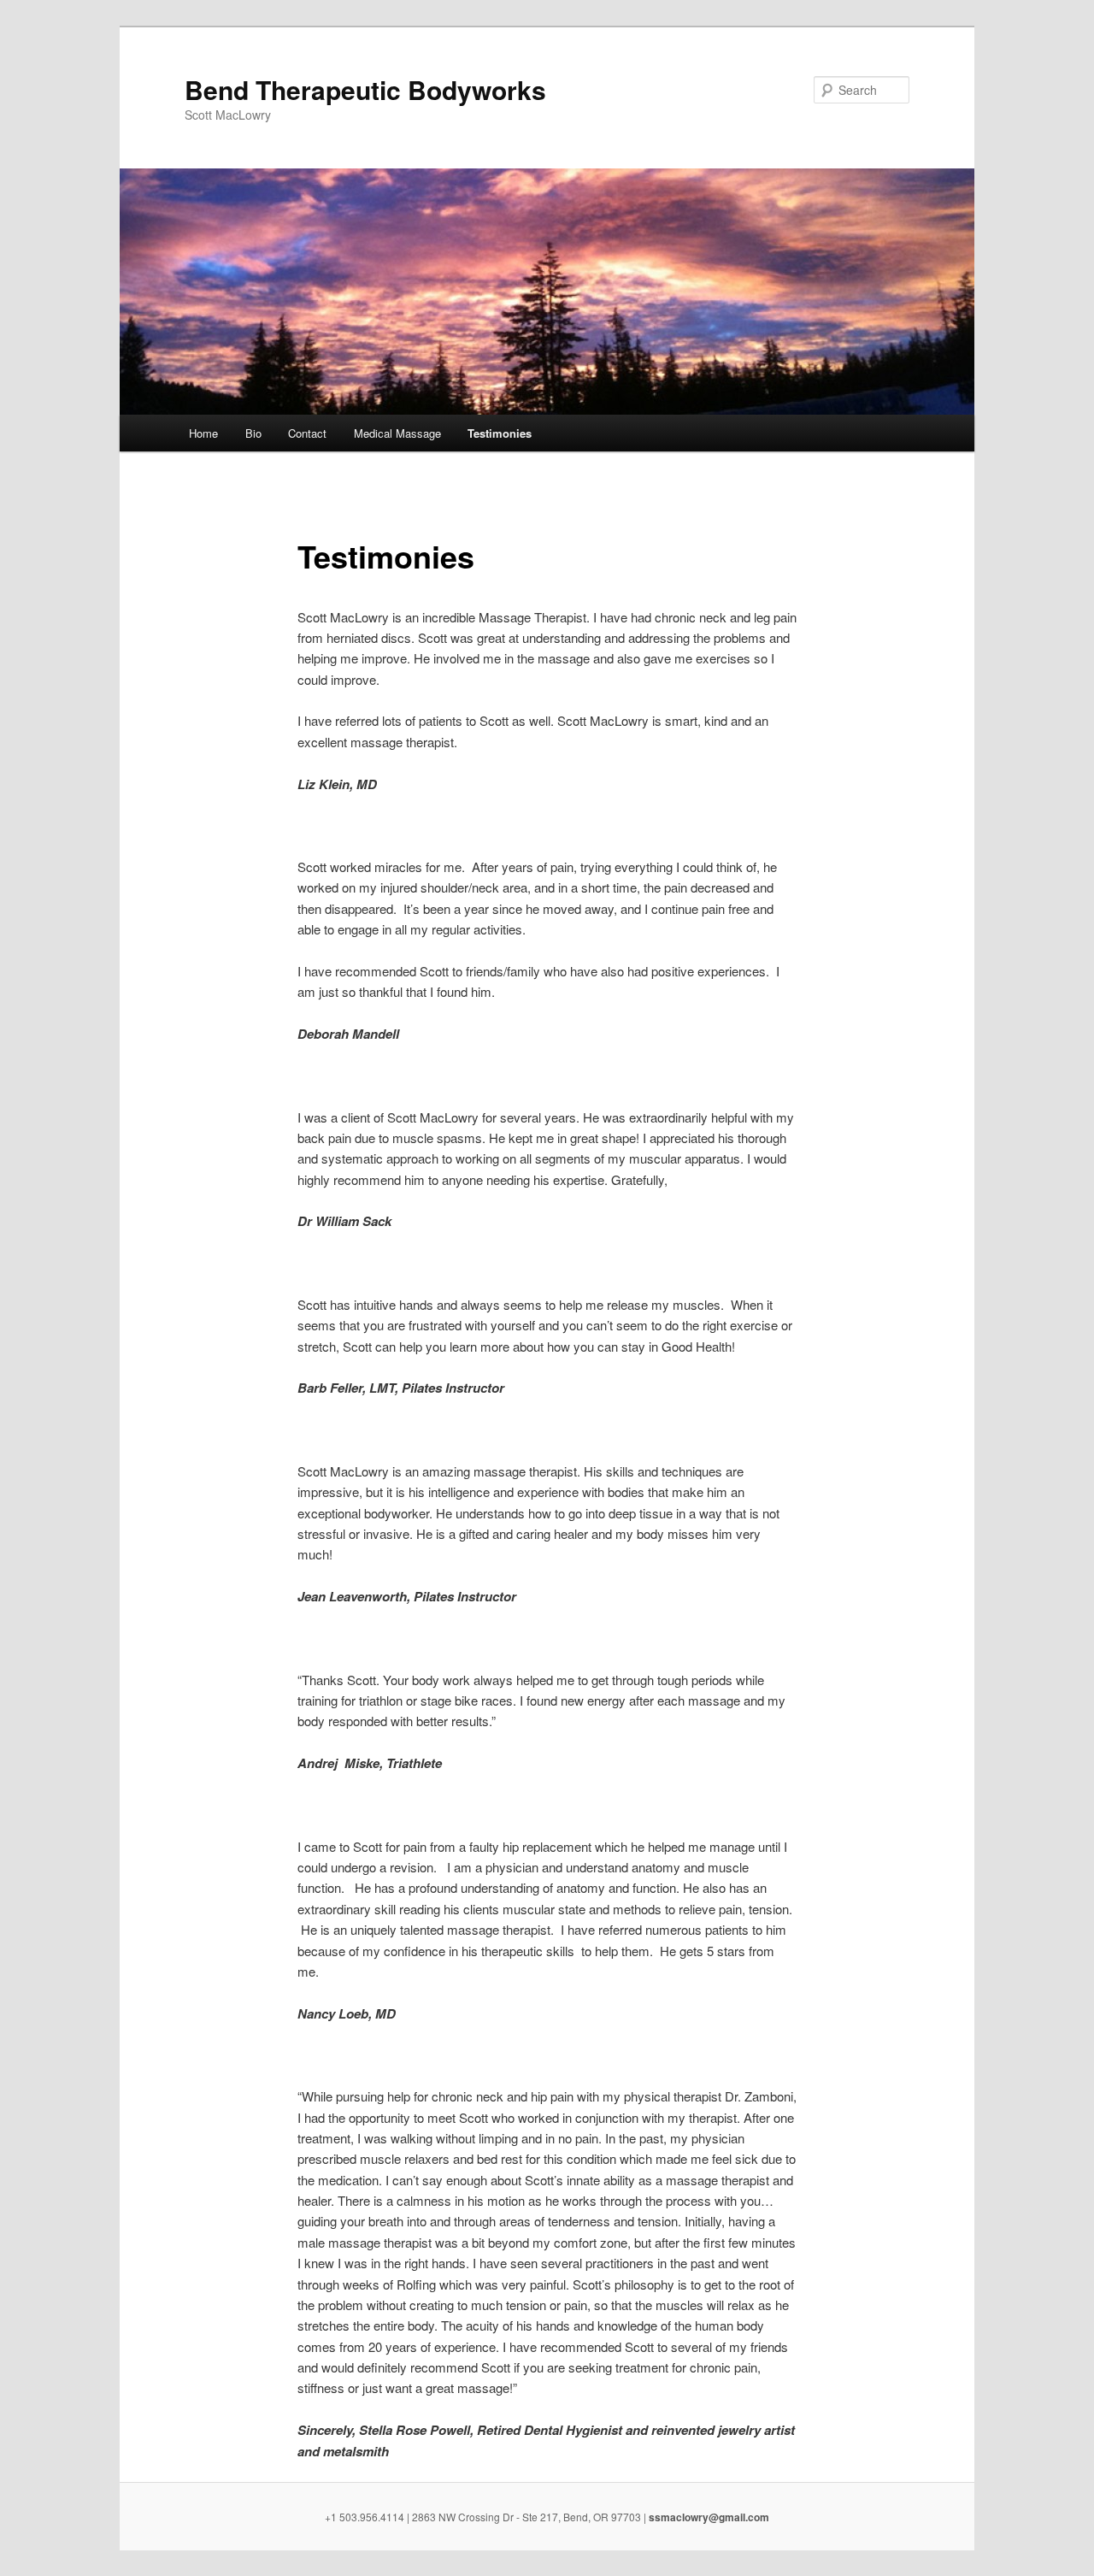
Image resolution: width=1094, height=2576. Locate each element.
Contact (307, 433)
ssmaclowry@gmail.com (709, 2517)
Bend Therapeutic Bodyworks (365, 89)
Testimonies (500, 433)
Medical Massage (397, 433)
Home (203, 433)
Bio (253, 433)
